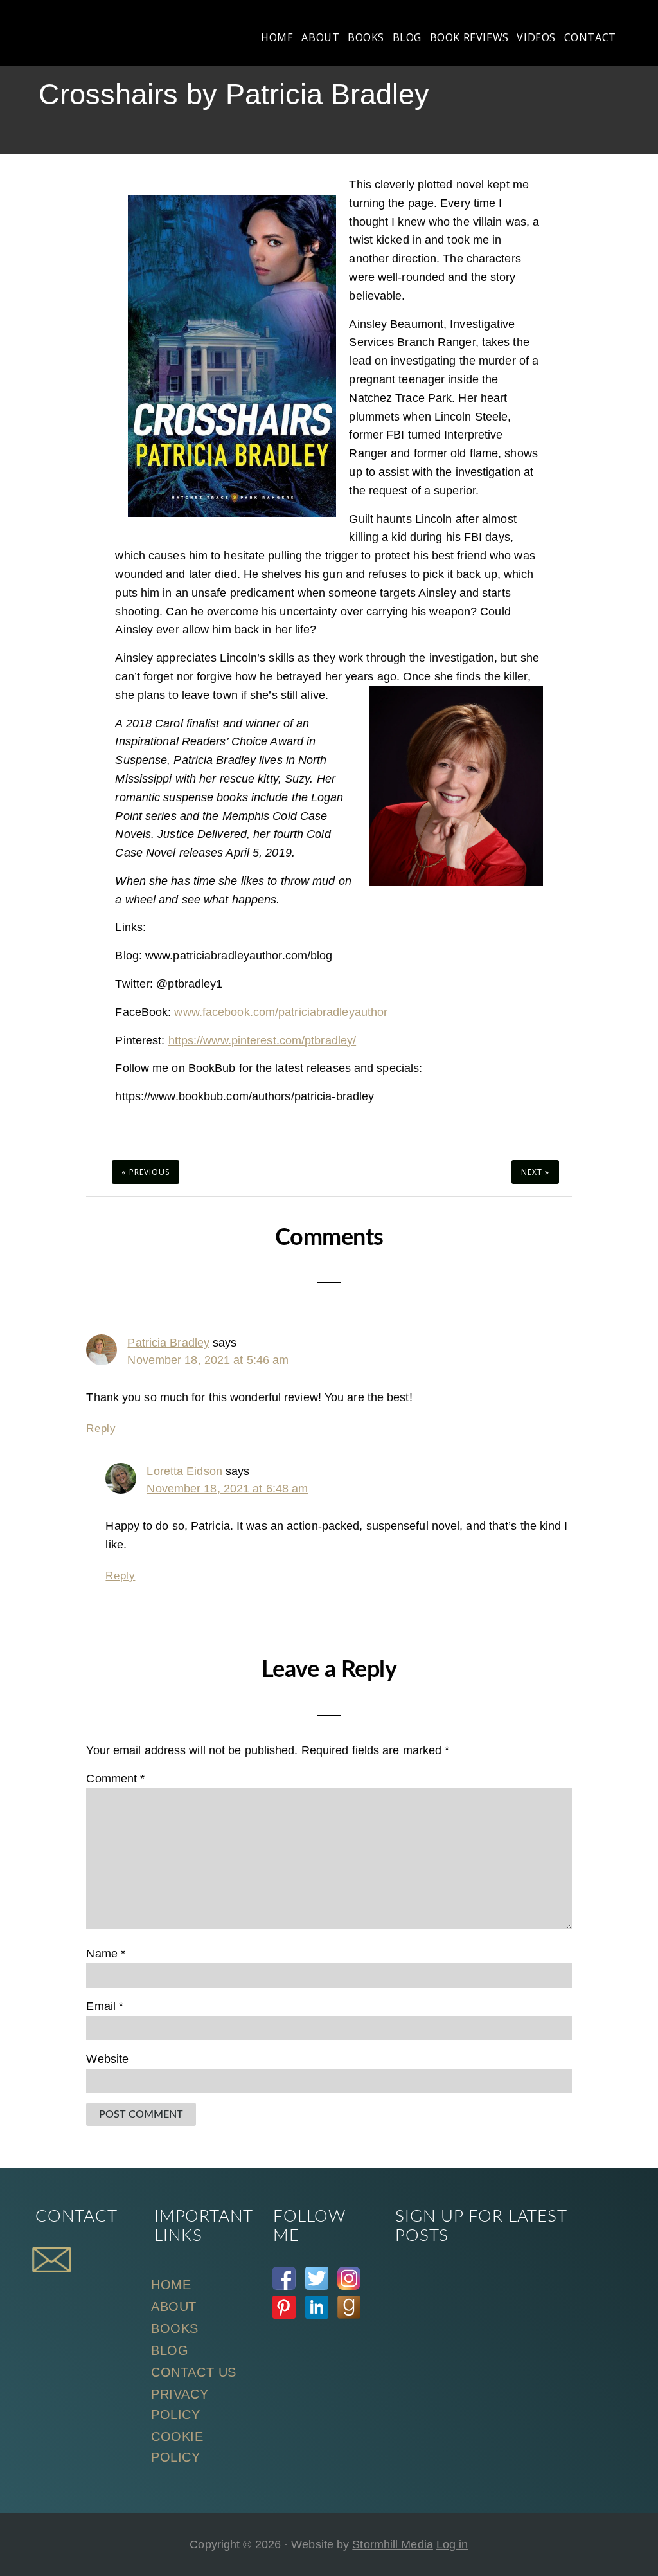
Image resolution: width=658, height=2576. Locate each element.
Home (171, 2285)
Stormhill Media (393, 2544)
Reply (101, 1429)
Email (105, 2006)
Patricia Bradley (168, 1343)
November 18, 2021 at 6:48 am (227, 1489)
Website (107, 2059)
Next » (535, 1172)
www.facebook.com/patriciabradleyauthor (281, 1012)
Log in (452, 2544)
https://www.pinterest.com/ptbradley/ (262, 1040)
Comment (115, 1779)
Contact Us (194, 2372)
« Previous (146, 1172)
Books (175, 2328)
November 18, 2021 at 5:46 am (208, 1360)
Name (106, 1954)
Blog (170, 2350)
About (174, 2307)
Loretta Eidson (184, 1471)
